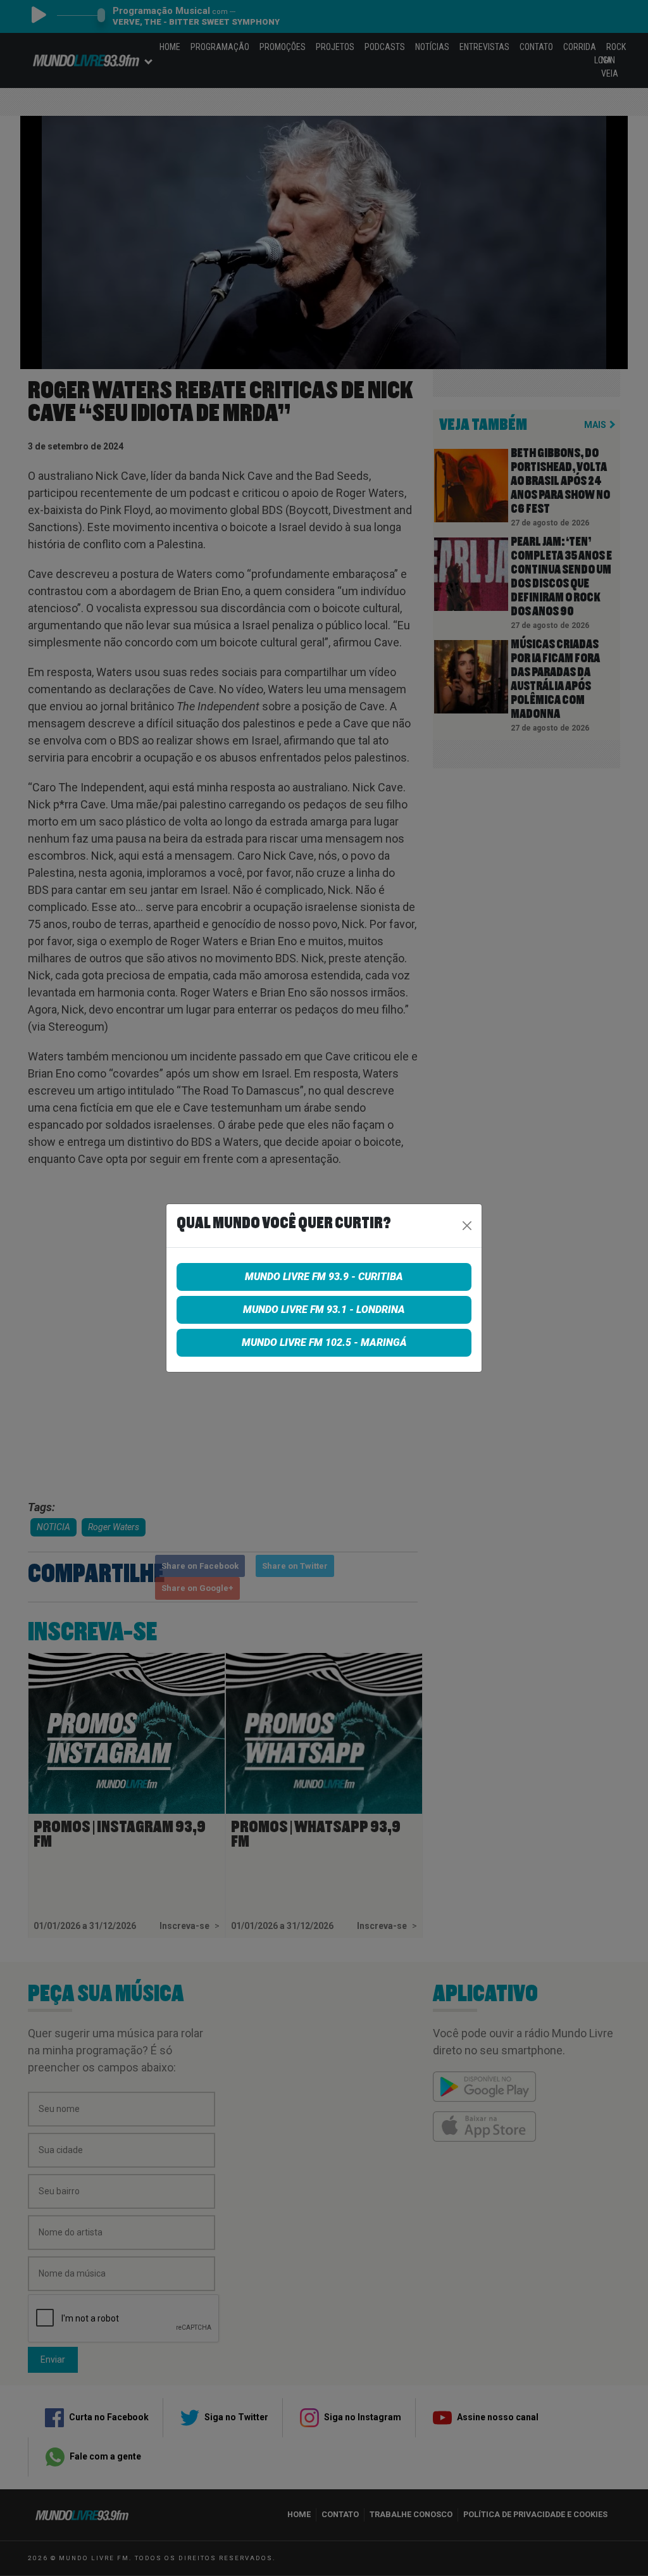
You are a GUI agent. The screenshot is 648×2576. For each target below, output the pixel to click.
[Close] (467, 1226)
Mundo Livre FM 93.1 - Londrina (324, 1310)
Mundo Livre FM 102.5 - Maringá (324, 1342)
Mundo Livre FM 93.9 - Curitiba (324, 1277)
